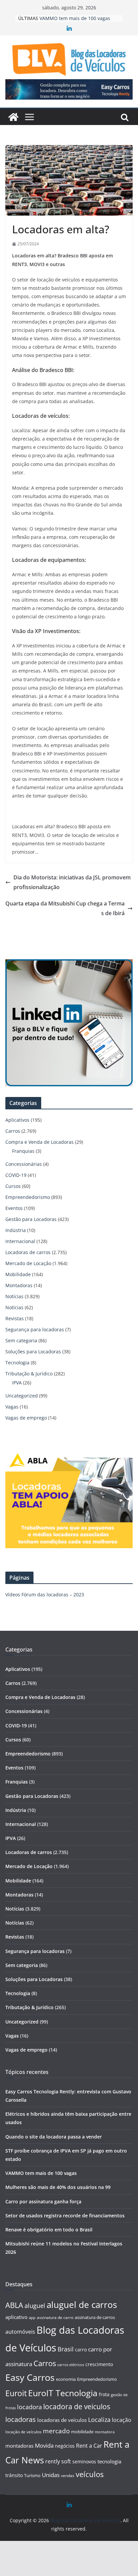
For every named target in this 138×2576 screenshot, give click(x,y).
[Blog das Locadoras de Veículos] (13, 117)
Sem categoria (21, 1340)
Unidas (51, 2475)
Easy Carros (30, 2377)
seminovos (84, 2462)
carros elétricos (71, 2365)
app (32, 2317)
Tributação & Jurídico (29, 1374)
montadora (105, 2432)
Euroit (16, 2393)
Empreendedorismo (28, 1197)
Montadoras (19, 1285)
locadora (29, 2407)
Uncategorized (22, 1396)
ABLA (14, 2305)
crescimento (99, 2364)
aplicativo (16, 2317)
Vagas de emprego (26, 1418)
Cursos (13, 1186)
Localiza (99, 2419)
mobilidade (82, 2432)
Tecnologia (17, 1363)
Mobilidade (18, 1274)
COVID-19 (16, 1175)
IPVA (17, 1383)
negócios (65, 2446)
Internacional (20, 1241)
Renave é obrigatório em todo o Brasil (49, 2230)
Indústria (16, 1230)
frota (104, 2394)
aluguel (35, 2305)
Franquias (23, 1151)
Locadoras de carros (28, 1252)
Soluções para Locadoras (33, 1352)
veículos (90, 2474)
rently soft (58, 2461)
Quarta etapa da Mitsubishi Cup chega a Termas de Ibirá (65, 908)
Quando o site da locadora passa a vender (54, 2137)
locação (122, 2420)
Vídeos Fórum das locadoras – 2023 (45, 1594)
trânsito (14, 2475)
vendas (68, 2476)
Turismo (32, 2475)
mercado (56, 2431)
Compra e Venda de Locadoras (40, 1142)
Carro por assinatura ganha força (43, 2201)
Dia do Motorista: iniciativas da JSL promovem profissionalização (72, 882)
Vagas (12, 1407)
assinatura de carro (55, 2317)
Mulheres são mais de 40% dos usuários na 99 (58, 2187)
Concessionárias (24, 1164)
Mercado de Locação (28, 1263)
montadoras (19, 2446)
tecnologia (109, 2461)
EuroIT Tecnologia (63, 2393)
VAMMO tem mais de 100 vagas (75, 18)
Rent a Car (89, 2446)
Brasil (66, 2349)
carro (81, 2350)
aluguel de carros (82, 2305)
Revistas (15, 1318)
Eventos (14, 1208)
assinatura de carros (95, 2317)
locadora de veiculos (77, 2407)
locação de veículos (23, 2432)
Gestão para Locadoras (31, 1219)
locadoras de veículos (62, 2420)
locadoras (21, 2419)
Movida (44, 2445)
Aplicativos (17, 1120)
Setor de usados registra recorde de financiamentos (65, 2216)
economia (66, 2379)
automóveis (20, 2332)
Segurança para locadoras (35, 1329)
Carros (13, 1131)
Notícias (14, 1296)
